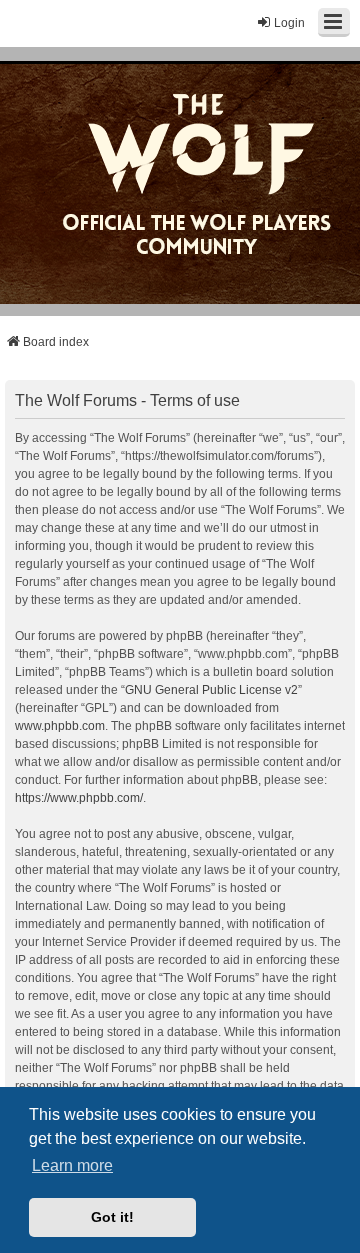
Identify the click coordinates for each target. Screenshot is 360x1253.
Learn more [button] (72, 1165)
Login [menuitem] (289, 23)
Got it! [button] (112, 1217)
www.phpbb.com (60, 726)
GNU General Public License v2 (211, 690)
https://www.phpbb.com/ (79, 798)
